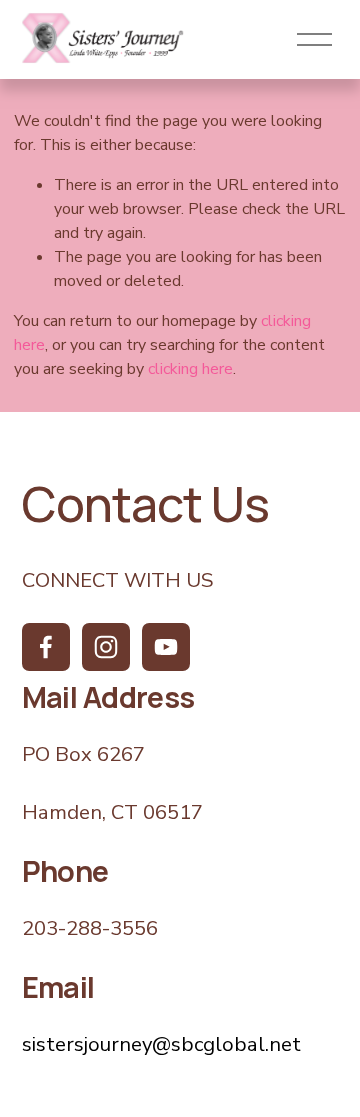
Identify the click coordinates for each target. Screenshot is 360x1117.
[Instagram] (106, 647)
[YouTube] (166, 647)
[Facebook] (46, 647)
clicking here (190, 369)
